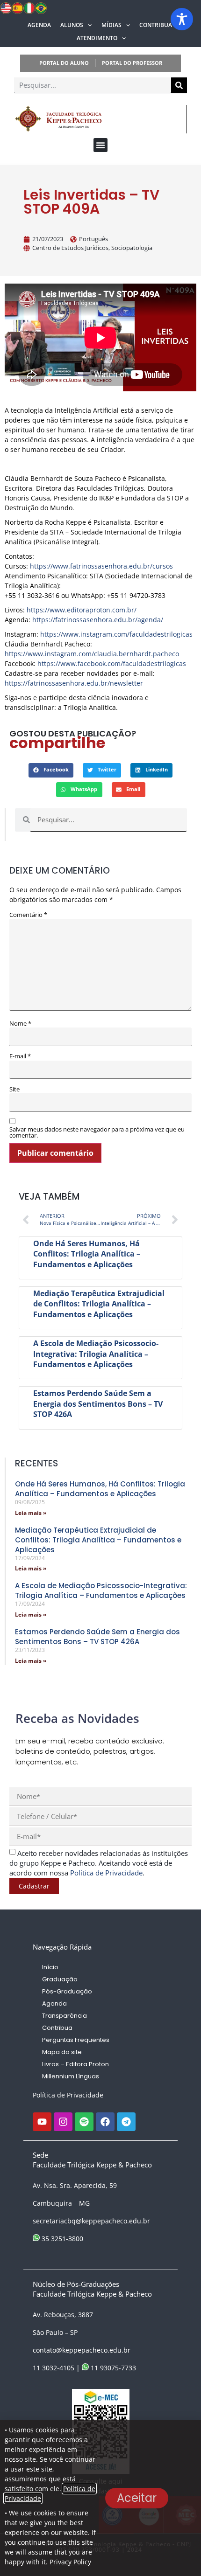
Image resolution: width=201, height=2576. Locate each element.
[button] (100, 145)
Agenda (39, 25)
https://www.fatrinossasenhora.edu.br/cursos (101, 566)
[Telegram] (126, 2122)
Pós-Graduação (67, 1991)
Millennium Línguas (71, 2076)
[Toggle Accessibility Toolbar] (182, 19)
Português (93, 239)
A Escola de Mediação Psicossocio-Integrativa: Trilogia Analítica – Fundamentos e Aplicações (96, 1354)
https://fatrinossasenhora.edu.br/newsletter (74, 683)
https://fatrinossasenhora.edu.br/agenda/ (97, 620)
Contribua (156, 25)
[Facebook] (105, 2122)
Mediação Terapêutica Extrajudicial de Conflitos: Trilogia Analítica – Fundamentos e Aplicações (99, 1304)
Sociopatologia (132, 248)
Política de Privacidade (68, 2095)
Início (50, 1967)
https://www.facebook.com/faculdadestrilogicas (112, 663)
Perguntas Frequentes (76, 2040)
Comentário (28, 915)
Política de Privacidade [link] (106, 1873)
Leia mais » (31, 1513)
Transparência (65, 2016)
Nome (20, 1024)
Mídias (111, 25)
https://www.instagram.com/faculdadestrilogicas (116, 634)
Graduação (60, 1979)
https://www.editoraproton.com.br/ (82, 610)
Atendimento (97, 38)
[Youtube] (42, 2122)
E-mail (20, 1056)
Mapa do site (62, 2052)
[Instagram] (63, 2122)
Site (14, 1089)
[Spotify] (84, 2122)
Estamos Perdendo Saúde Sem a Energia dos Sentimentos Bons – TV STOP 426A (98, 1404)
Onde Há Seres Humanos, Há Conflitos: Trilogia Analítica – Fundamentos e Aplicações (87, 1254)
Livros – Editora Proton (75, 2064)
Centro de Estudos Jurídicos (70, 248)
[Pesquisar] (179, 85)
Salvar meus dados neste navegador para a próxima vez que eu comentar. (97, 1132)
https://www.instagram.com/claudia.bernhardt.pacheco (92, 654)
